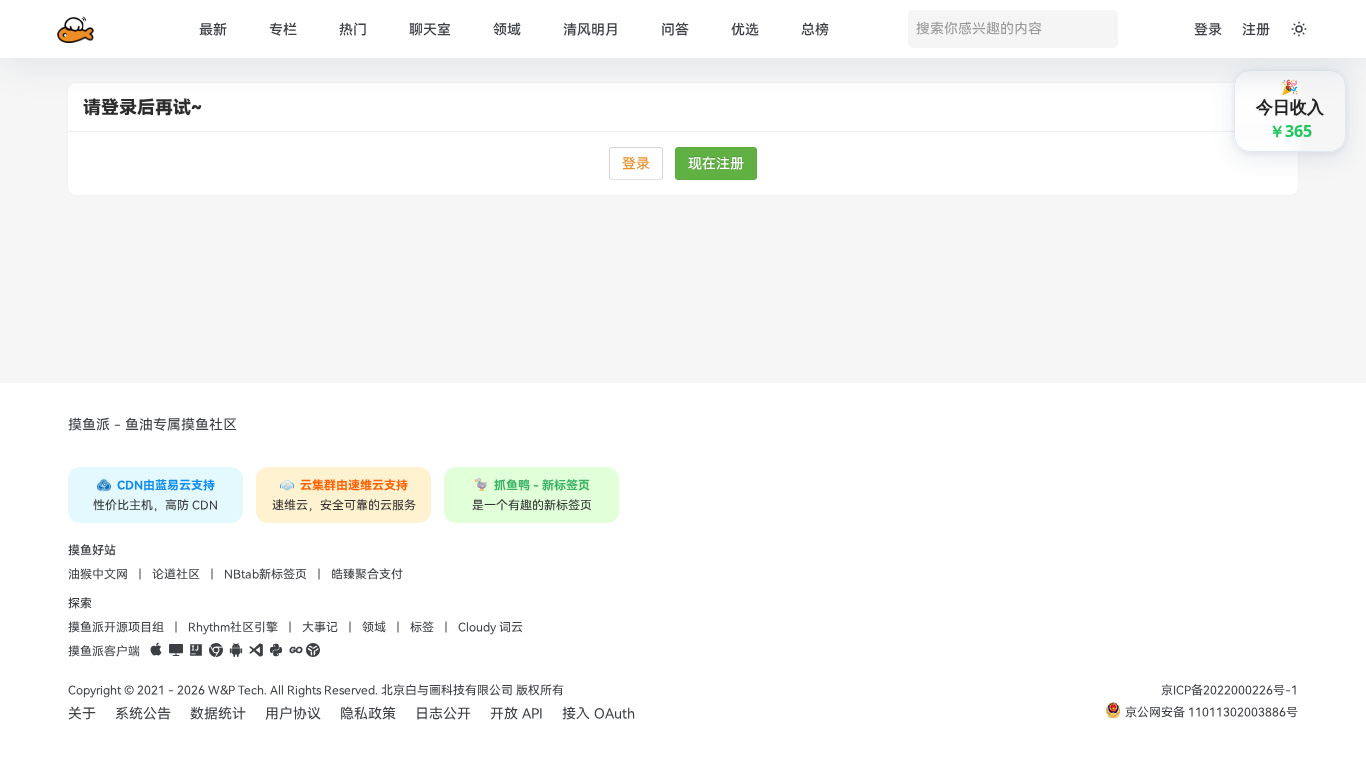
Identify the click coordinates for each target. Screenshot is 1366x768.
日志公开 (443, 713)
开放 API (516, 713)
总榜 (815, 29)
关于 (82, 713)
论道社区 (176, 574)
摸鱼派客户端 (104, 651)
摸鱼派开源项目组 (116, 627)
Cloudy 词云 (490, 627)
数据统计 (218, 713)
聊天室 (430, 29)
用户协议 (293, 713)
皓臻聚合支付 (367, 574)
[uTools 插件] (313, 651)
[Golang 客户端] (296, 651)
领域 (507, 29)
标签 (422, 627)
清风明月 (591, 29)
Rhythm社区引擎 (233, 627)
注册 (1256, 29)
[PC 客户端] (176, 651)
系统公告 (143, 713)
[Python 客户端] (276, 651)
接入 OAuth (598, 713)
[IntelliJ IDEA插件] (196, 651)
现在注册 (716, 163)
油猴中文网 (98, 574)
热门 (353, 29)
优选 (745, 29)
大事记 (320, 627)
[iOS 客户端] (156, 651)
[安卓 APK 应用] (236, 651)
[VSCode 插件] (256, 651)
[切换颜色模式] (1299, 29)
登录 (1208, 29)
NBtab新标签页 (265, 574)
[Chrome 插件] (216, 651)
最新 (213, 29)
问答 (675, 29)
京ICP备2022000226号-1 (1229, 690)
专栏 (283, 29)
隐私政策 (368, 713)
